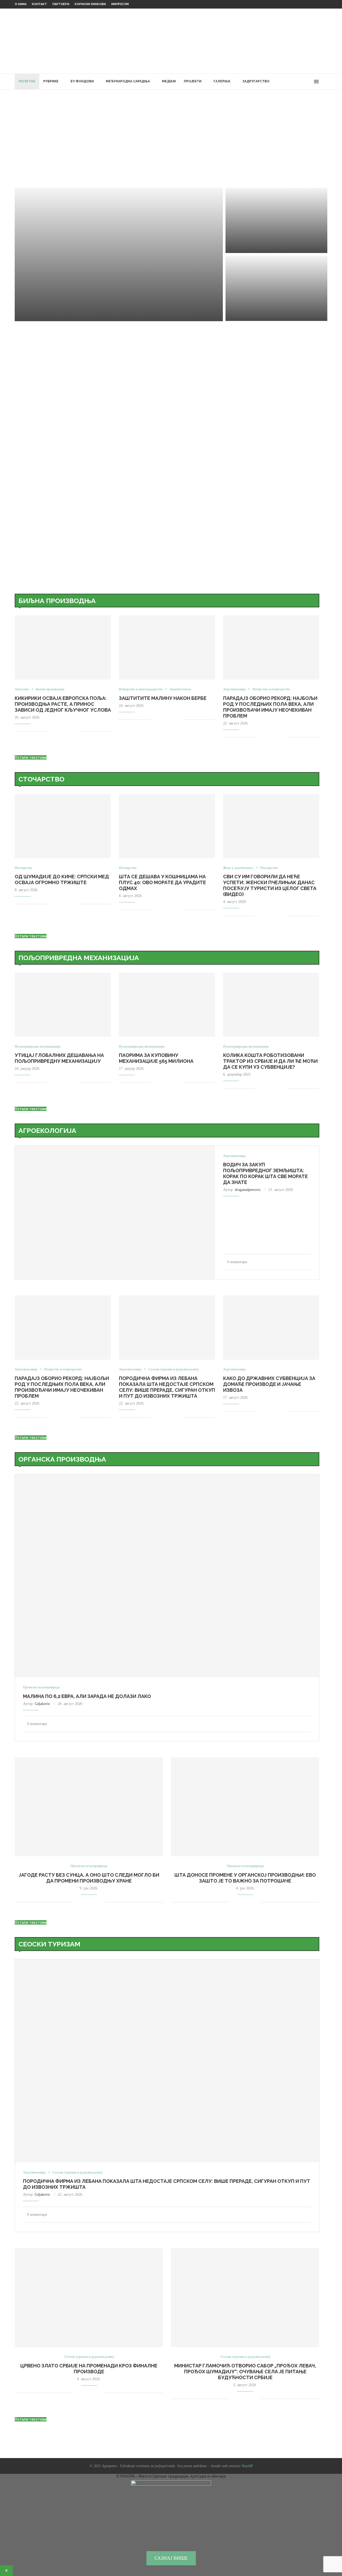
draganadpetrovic (248, 1190)
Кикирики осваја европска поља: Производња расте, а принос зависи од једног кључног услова (63, 704)
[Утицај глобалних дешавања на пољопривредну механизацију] (63, 1005)
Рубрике (51, 81)
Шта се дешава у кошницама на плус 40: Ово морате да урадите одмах (162, 882)
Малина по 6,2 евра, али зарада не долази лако (87, 1696)
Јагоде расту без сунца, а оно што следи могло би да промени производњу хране (89, 1878)
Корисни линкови (90, 4)
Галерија (222, 81)
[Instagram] (298, 82)
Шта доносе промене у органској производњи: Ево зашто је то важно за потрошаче (245, 1878)
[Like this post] (51, 731)
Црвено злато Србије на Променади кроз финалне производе (89, 2369)
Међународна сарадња (128, 81)
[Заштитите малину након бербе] (276, 220)
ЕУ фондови (82, 81)
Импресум (120, 4)
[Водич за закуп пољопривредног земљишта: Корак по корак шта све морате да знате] (115, 1212)
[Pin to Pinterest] (69, 731)
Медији (169, 81)
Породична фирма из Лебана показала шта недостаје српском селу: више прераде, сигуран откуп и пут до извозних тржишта (167, 1387)
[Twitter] (292, 82)
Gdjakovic (42, 1704)
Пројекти (193, 81)
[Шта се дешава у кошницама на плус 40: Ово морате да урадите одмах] (167, 826)
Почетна (27, 81)
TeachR (247, 2466)
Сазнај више (171, 2558)
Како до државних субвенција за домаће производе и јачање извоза (269, 1384)
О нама (21, 4)
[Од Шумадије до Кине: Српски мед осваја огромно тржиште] (63, 826)
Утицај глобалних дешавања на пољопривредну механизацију (59, 1058)
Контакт (39, 4)
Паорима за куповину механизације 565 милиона (156, 1058)
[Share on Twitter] (63, 731)
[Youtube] (303, 82)
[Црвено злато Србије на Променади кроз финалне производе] (89, 2298)
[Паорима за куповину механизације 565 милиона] (167, 1005)
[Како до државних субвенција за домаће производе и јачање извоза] (271, 1328)
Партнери (61, 4)
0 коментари (60, 315)
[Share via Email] (74, 731)
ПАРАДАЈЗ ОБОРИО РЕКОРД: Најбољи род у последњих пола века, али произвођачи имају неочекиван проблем (270, 707)
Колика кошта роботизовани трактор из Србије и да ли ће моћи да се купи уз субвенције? (270, 1061)
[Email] (309, 82)
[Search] (325, 82)
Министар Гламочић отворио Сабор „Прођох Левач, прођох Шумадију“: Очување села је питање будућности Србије (245, 2372)
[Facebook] (287, 82)
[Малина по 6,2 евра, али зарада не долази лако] (167, 1576)
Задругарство (256, 81)
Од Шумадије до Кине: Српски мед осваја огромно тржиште (62, 879)
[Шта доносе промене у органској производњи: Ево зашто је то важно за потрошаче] (245, 1807)
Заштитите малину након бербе (163, 698)
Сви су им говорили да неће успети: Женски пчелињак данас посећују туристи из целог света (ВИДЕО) (270, 885)
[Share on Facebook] (58, 731)
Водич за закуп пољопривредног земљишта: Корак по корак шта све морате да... (271, 290)
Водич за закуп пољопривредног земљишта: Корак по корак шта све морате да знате (265, 1173)
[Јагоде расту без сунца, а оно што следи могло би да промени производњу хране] (89, 1807)
